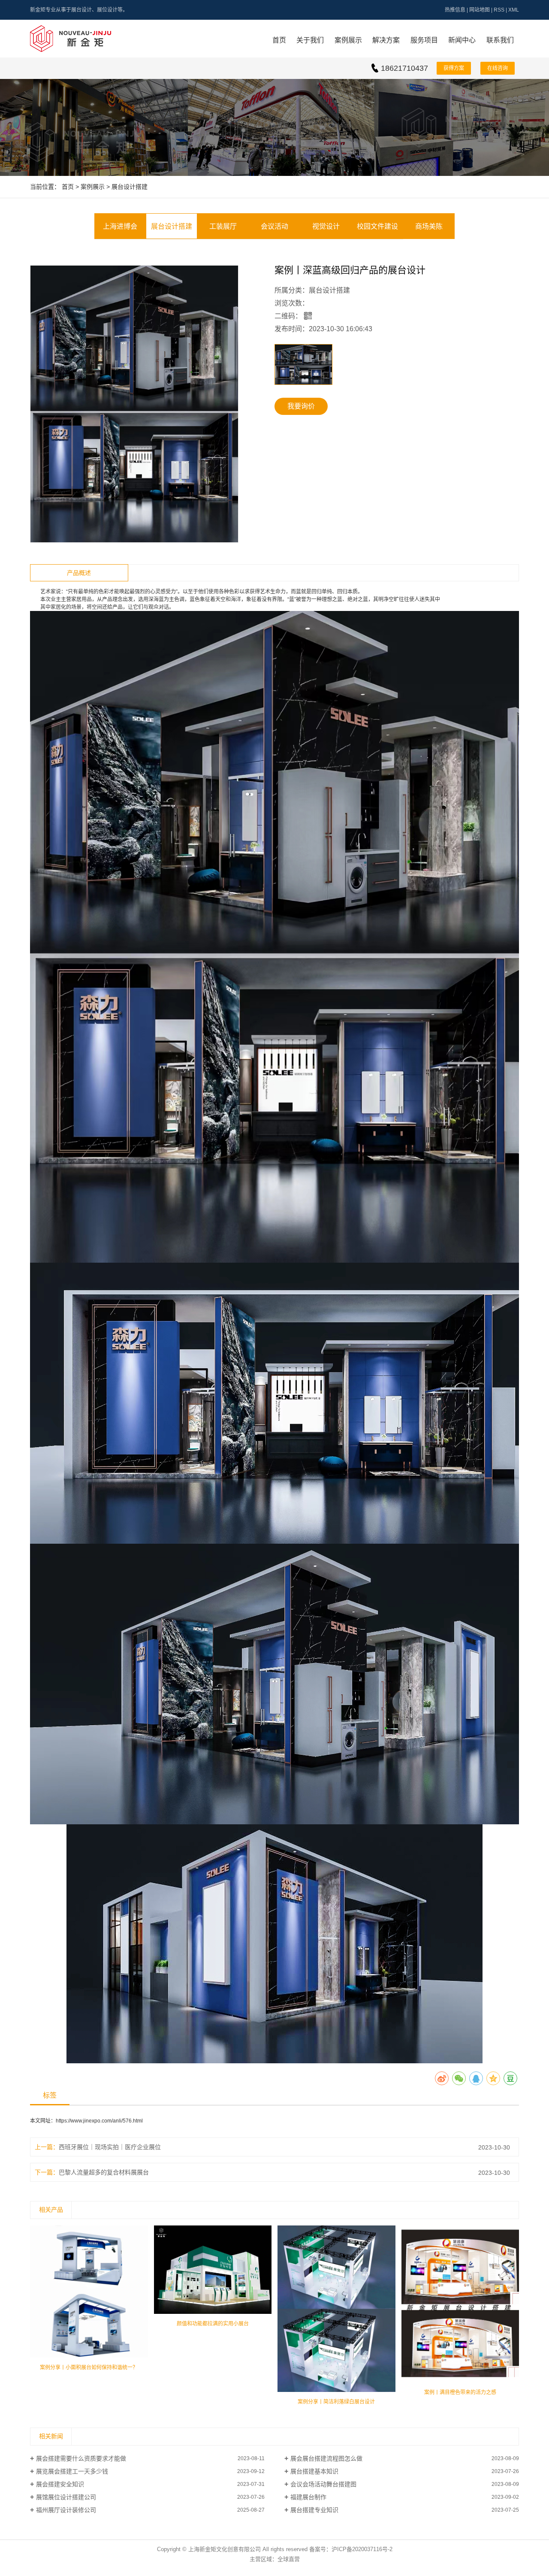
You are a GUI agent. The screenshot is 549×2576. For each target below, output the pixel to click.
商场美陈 (429, 226)
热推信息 (455, 10)
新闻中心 (462, 40)
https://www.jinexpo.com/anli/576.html (99, 2121)
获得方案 (454, 68)
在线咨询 (498, 68)
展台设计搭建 (130, 187)
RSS (499, 10)
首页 (279, 40)
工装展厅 (223, 226)
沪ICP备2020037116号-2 (362, 2549)
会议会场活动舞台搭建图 (323, 2484)
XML (514, 10)
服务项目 (424, 40)
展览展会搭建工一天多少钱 (72, 2471)
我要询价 (301, 406)
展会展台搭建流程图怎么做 (326, 2458)
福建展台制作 (308, 2497)
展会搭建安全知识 (60, 2484)
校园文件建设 (377, 226)
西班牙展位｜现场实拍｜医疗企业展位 (110, 2147)
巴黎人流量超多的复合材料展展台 (104, 2172)
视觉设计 (326, 226)
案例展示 (348, 40)
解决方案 (386, 40)
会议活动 (274, 226)
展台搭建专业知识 (314, 2510)
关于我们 (310, 40)
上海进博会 (120, 226)
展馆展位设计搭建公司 (66, 2497)
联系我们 (500, 40)
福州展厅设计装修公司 (66, 2510)
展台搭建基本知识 (314, 2471)
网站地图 (480, 10)
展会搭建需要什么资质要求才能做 (81, 2458)
